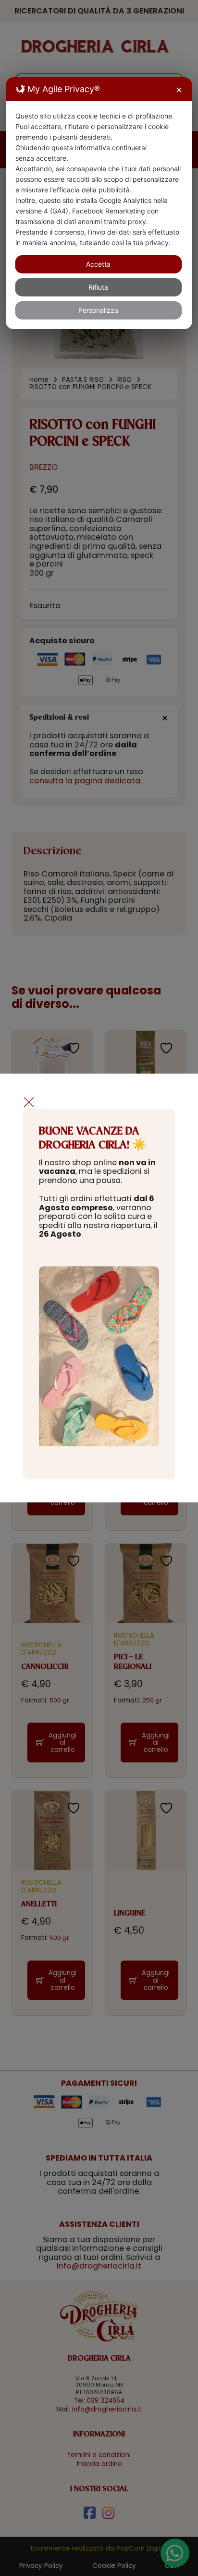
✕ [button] (179, 90)
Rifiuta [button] (98, 287)
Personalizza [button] (98, 310)
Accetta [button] (98, 264)
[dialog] (99, 203)
